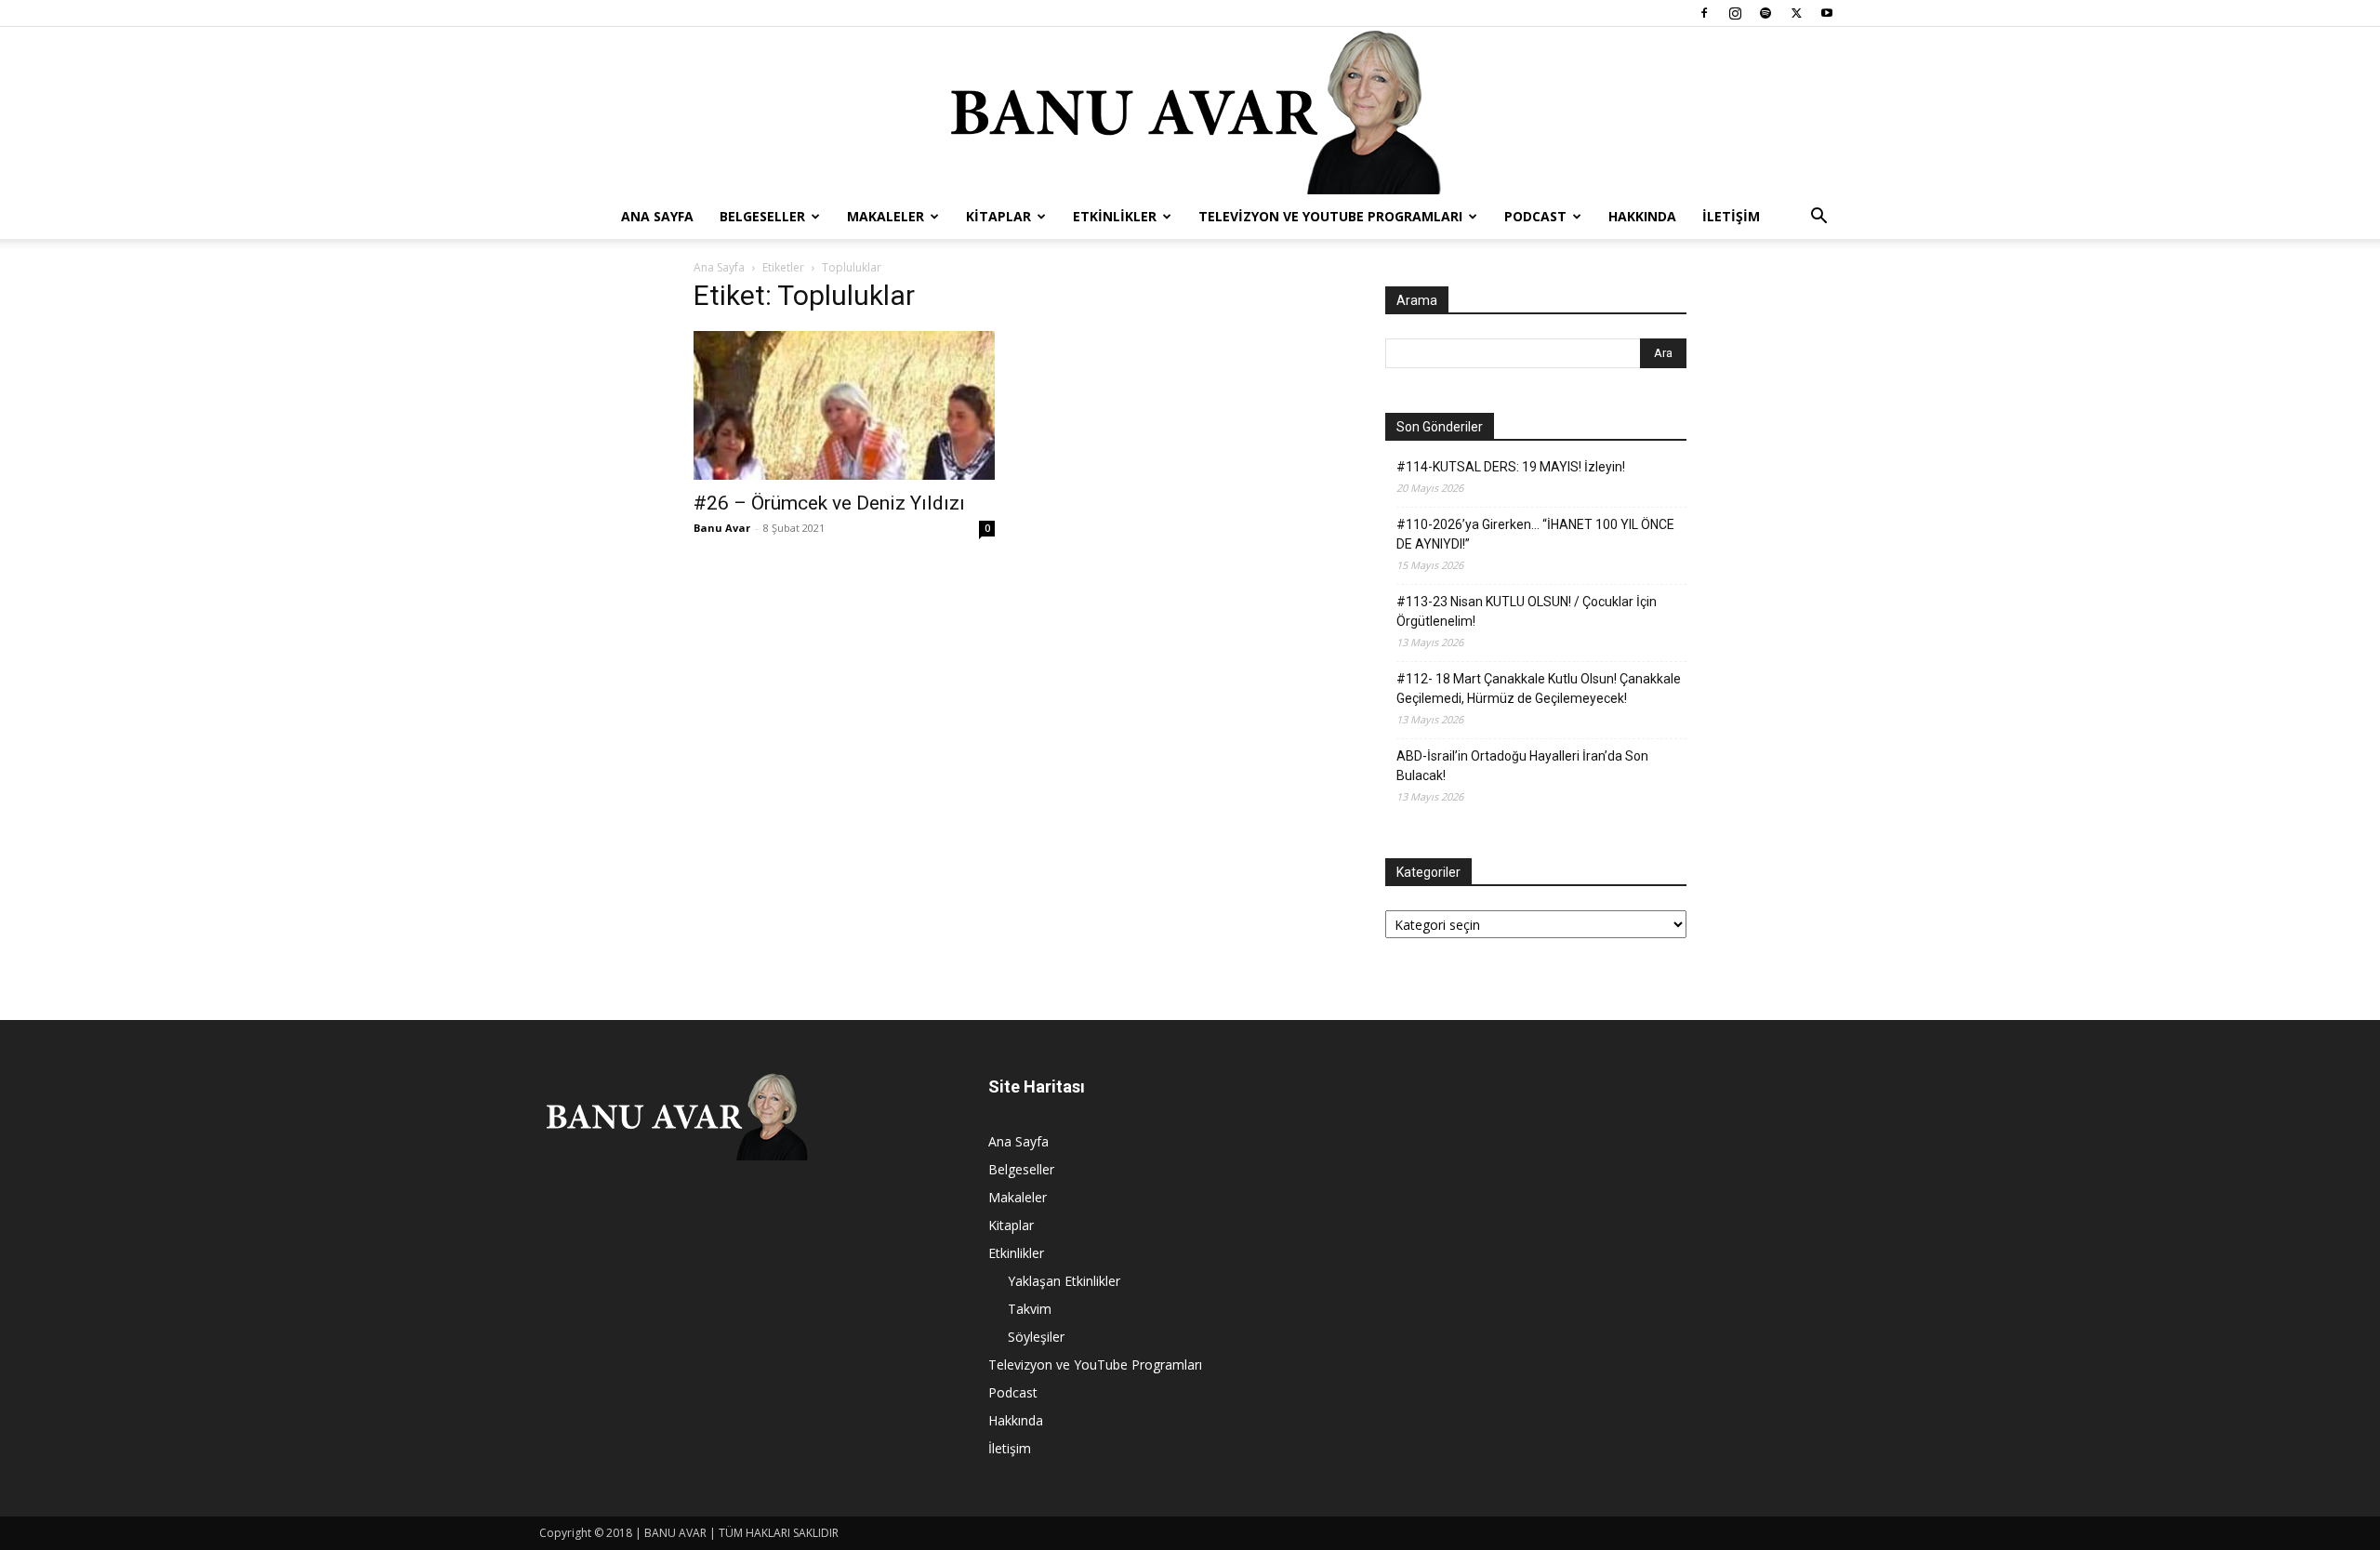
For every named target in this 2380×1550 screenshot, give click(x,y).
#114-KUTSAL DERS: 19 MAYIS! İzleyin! (1511, 467)
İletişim (1731, 216)
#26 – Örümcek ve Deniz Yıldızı (829, 503)
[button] (1818, 218)
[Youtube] (1827, 13)
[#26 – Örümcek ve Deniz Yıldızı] (844, 405)
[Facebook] (1704, 13)
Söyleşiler (1036, 1337)
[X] (1796, 13)
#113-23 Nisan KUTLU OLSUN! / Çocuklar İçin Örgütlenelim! (1527, 611)
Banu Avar (722, 528)
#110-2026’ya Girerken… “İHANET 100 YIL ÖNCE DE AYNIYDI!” (1535, 534)
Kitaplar (998, 216)
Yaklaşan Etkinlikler (1064, 1281)
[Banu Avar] (1190, 111)
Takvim (1030, 1309)
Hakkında (1642, 216)
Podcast (1535, 216)
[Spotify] (1765, 13)
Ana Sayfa (657, 216)
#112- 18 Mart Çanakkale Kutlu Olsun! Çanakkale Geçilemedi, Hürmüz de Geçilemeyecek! (1539, 689)
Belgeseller (762, 216)
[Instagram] (1735, 13)
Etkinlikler (1115, 216)
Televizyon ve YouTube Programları (1330, 216)
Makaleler (886, 216)
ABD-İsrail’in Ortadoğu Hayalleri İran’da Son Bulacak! (1522, 766)
